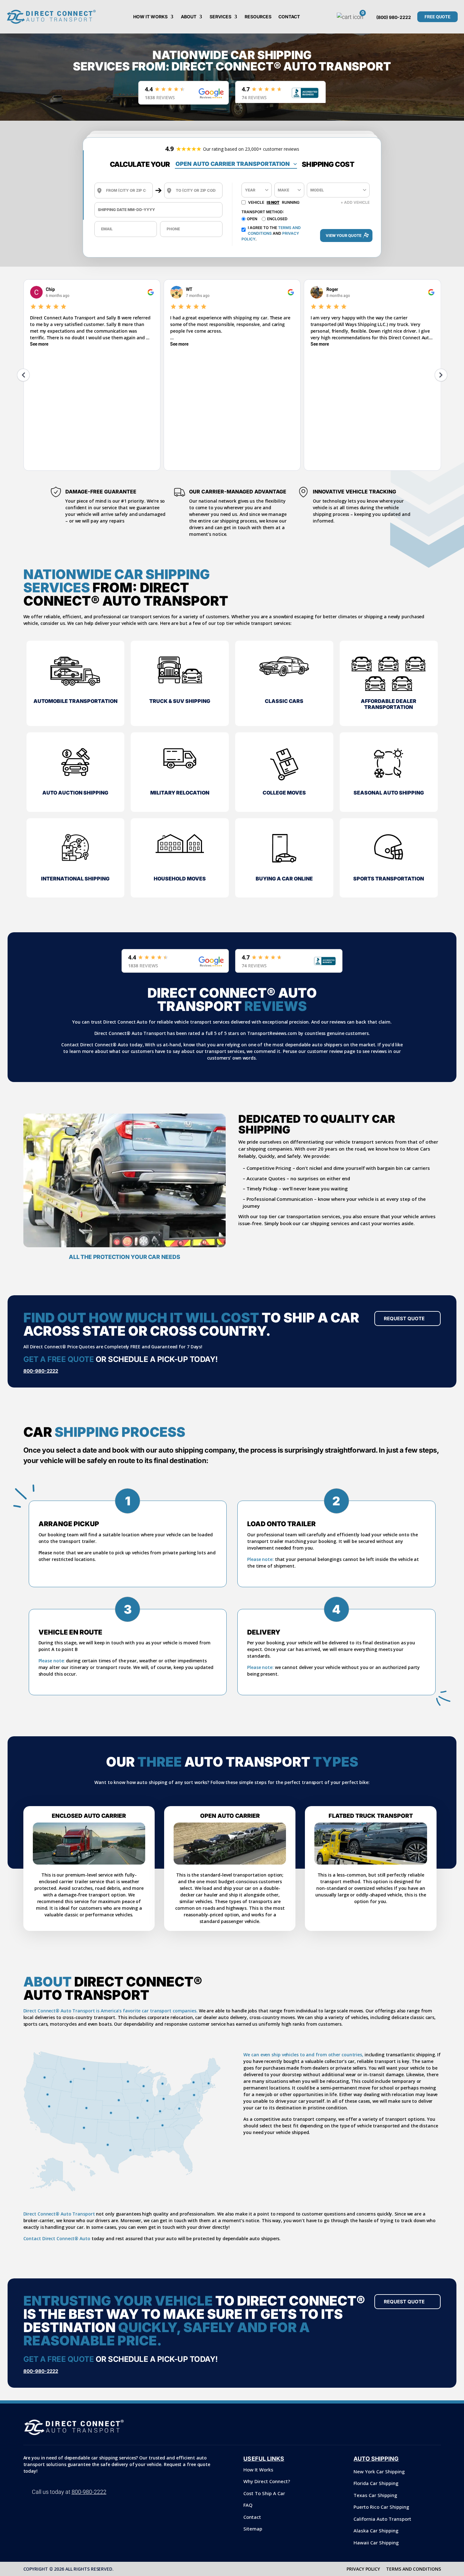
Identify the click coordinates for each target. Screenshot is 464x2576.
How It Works (150, 17)
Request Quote (404, 1318)
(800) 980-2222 (394, 17)
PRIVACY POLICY (363, 2569)
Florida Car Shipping (376, 2483)
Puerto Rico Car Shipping (381, 2507)
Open (252, 219)
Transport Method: (263, 212)
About (189, 17)
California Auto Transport (382, 2519)
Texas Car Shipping (375, 2495)
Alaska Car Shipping (376, 2531)
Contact (289, 17)
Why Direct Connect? (267, 2481)
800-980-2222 (41, 1371)
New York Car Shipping (379, 2471)
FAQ (248, 2505)
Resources (258, 17)
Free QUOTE (437, 17)
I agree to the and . (271, 233)
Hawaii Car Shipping (376, 2543)
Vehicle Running (274, 202)
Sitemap (253, 2529)
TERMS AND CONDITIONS (413, 2569)
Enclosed (277, 219)
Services (220, 17)
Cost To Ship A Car (264, 2493)
